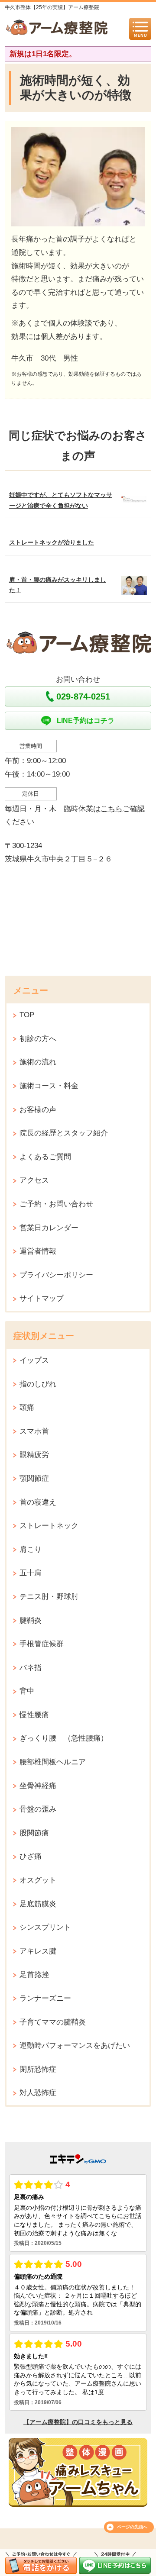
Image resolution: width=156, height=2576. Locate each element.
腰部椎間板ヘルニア (53, 1762)
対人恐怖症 (38, 2093)
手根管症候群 (42, 1644)
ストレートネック (49, 1526)
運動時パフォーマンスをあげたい (75, 2046)
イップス (34, 1360)
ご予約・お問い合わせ (56, 1204)
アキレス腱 (38, 1951)
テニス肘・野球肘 (49, 1597)
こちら (112, 809)
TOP (27, 1015)
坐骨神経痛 (38, 1786)
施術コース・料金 (49, 1086)
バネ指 (31, 1668)
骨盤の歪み (38, 1809)
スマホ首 (34, 1431)
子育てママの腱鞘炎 (53, 2022)
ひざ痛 (31, 1856)
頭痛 (27, 1407)
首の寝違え (38, 1502)
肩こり (31, 1549)
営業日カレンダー (49, 1228)
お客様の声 (38, 1110)
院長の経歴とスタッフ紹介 (64, 1133)
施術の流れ (38, 1062)
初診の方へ (38, 1039)
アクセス (34, 1180)
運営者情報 (38, 1251)
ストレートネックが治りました (52, 543)
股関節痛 (34, 1833)
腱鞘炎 (31, 1620)
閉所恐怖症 (38, 2069)
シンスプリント (45, 1927)
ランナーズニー (45, 1998)
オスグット (38, 1880)
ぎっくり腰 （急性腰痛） (64, 1738)
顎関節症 (34, 1478)
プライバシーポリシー (56, 1275)
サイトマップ (42, 1298)
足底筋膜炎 (38, 1904)
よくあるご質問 (45, 1157)
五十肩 (31, 1573)
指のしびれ (38, 1384)
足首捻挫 (34, 1975)
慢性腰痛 (34, 1715)
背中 (27, 1691)
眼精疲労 (34, 1455)
